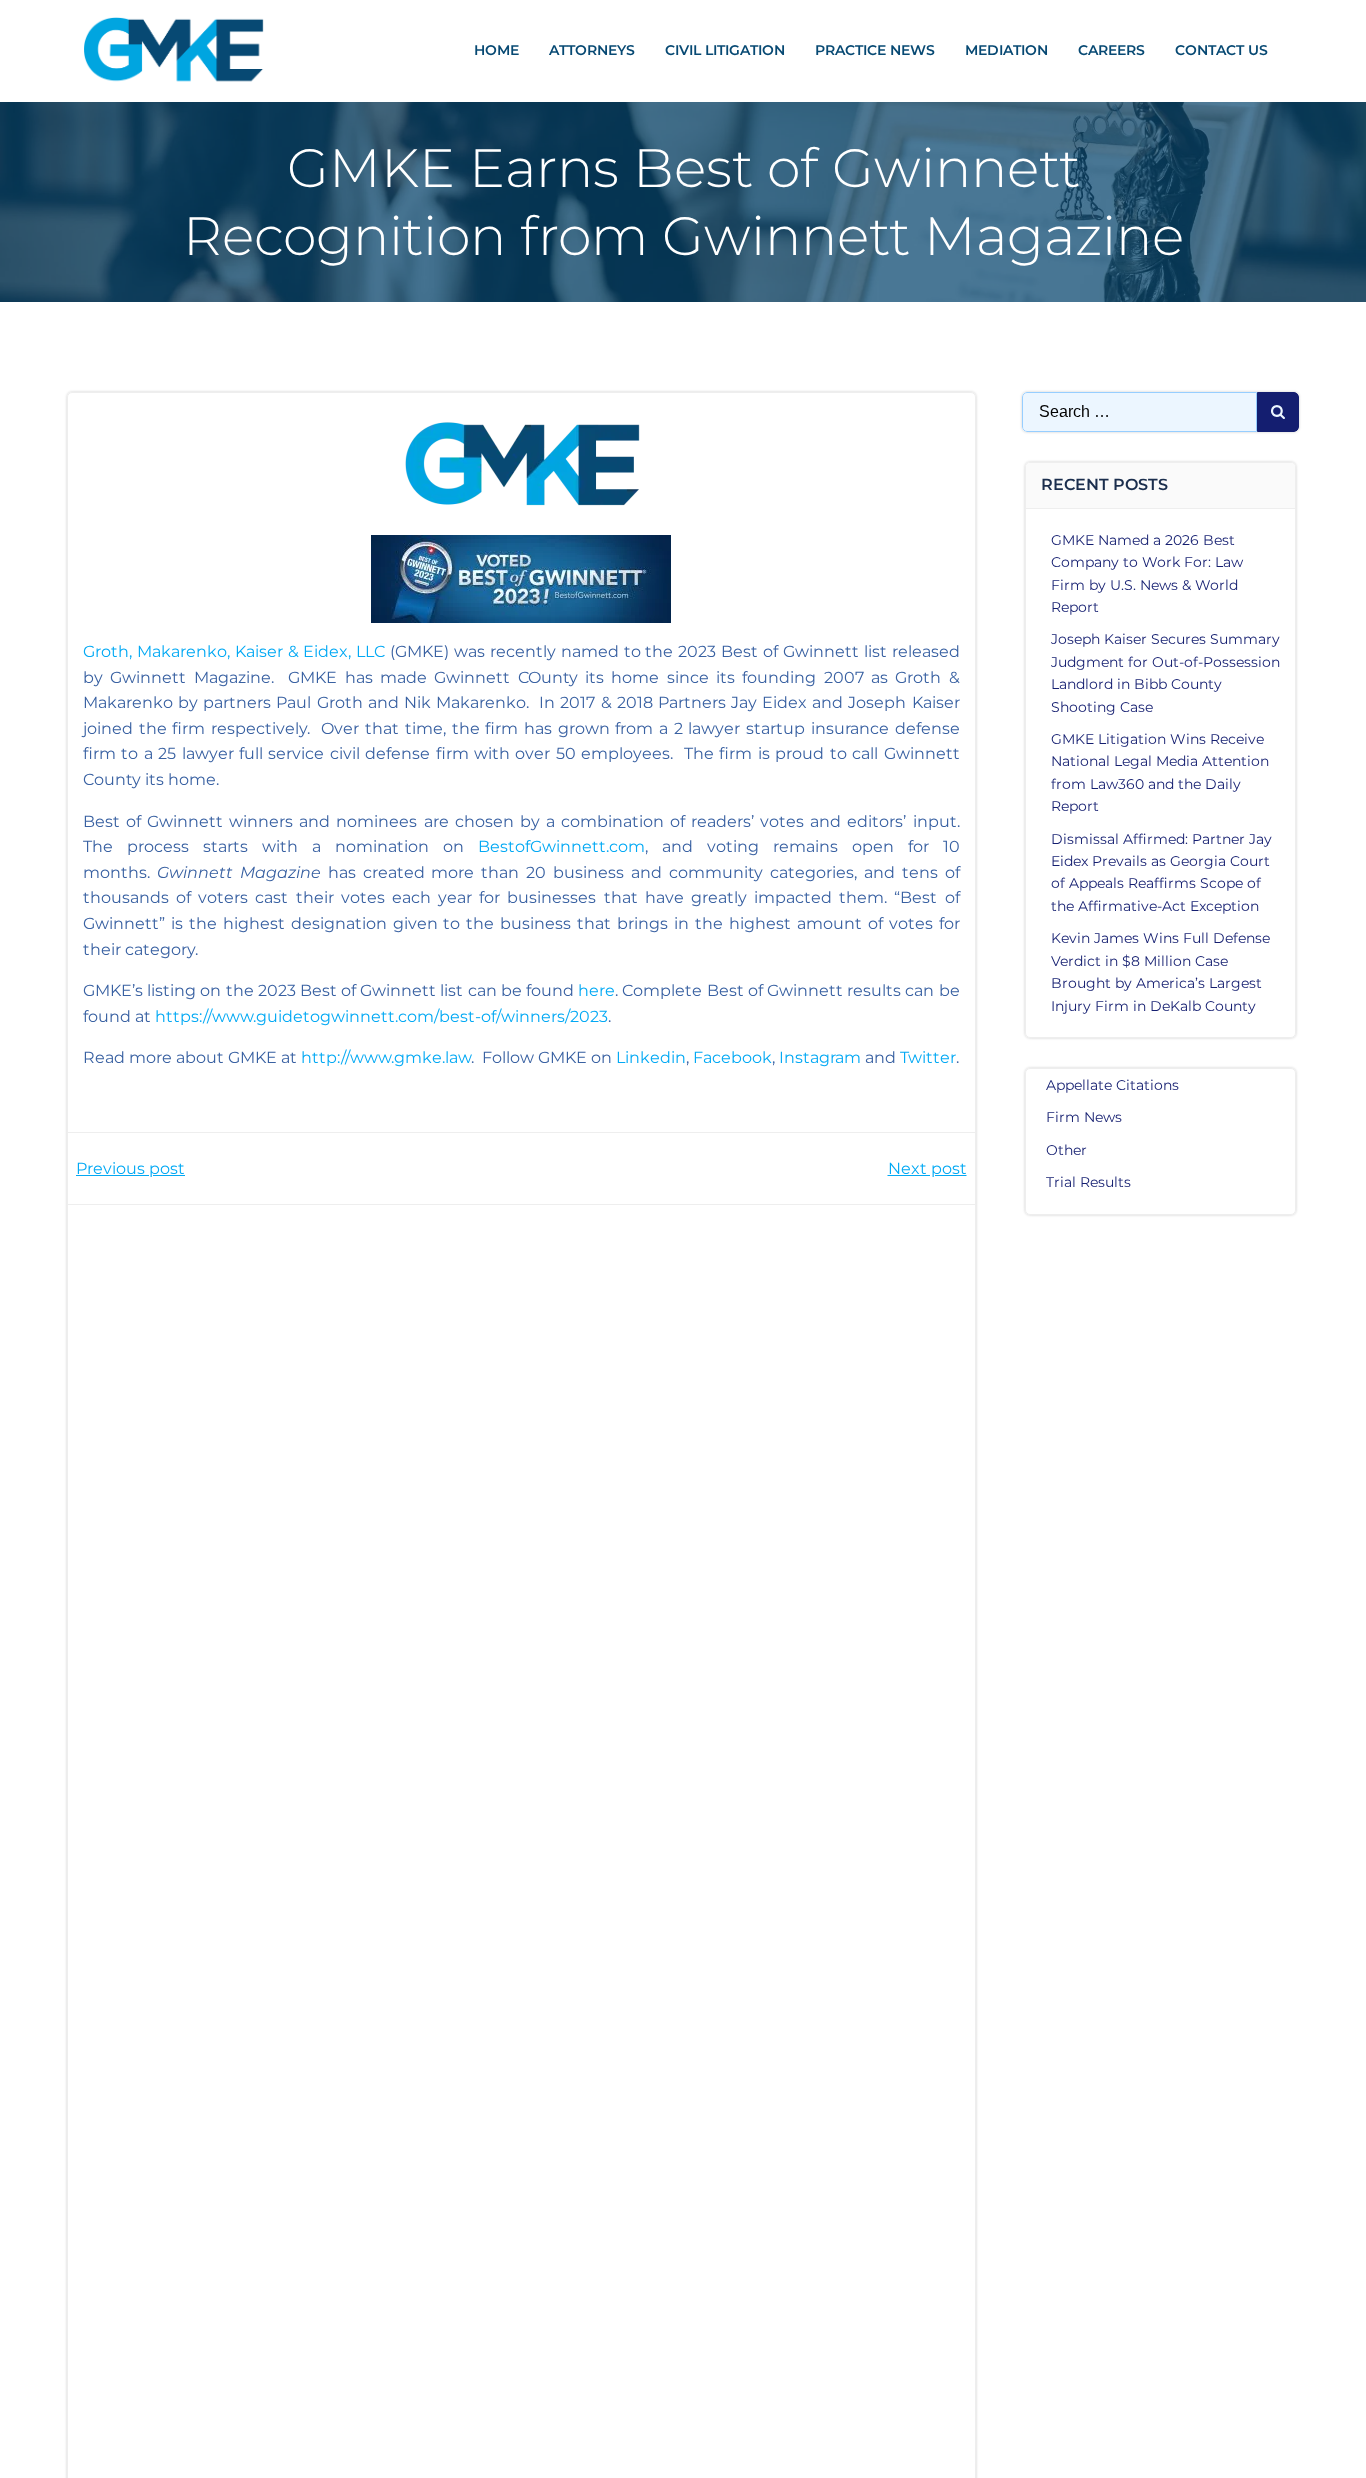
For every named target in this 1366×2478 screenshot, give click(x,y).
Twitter (928, 1057)
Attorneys (592, 50)
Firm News (1084, 1117)
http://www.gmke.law (386, 1057)
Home (496, 50)
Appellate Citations (1112, 1085)
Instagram (820, 1057)
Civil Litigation (725, 50)
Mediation (1006, 50)
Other (1066, 1150)
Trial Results (1088, 1182)
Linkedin (651, 1057)
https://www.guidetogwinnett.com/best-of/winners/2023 (381, 1016)
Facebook (732, 1057)
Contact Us (1221, 50)
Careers (1111, 50)
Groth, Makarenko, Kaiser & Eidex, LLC (234, 651)
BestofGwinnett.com (561, 846)
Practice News (875, 50)
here (596, 990)
